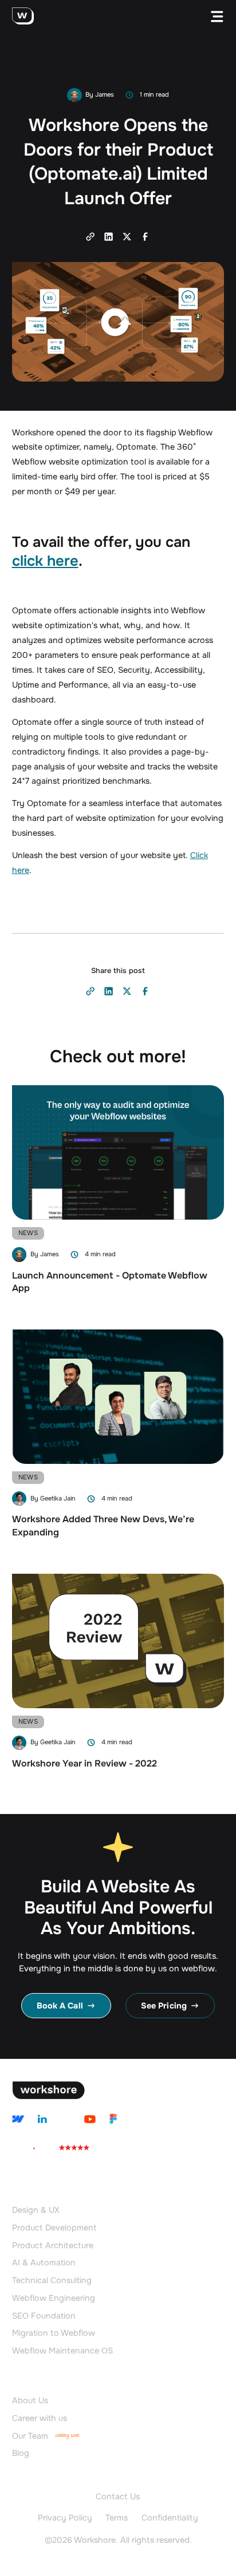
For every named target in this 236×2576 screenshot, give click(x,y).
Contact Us (118, 2497)
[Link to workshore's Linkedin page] (42, 2119)
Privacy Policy (65, 2518)
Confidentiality (170, 2518)
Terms (117, 2518)
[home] (23, 17)
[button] (217, 17)
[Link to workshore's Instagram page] (18, 2119)
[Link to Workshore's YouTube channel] (89, 2119)
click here (45, 561)
